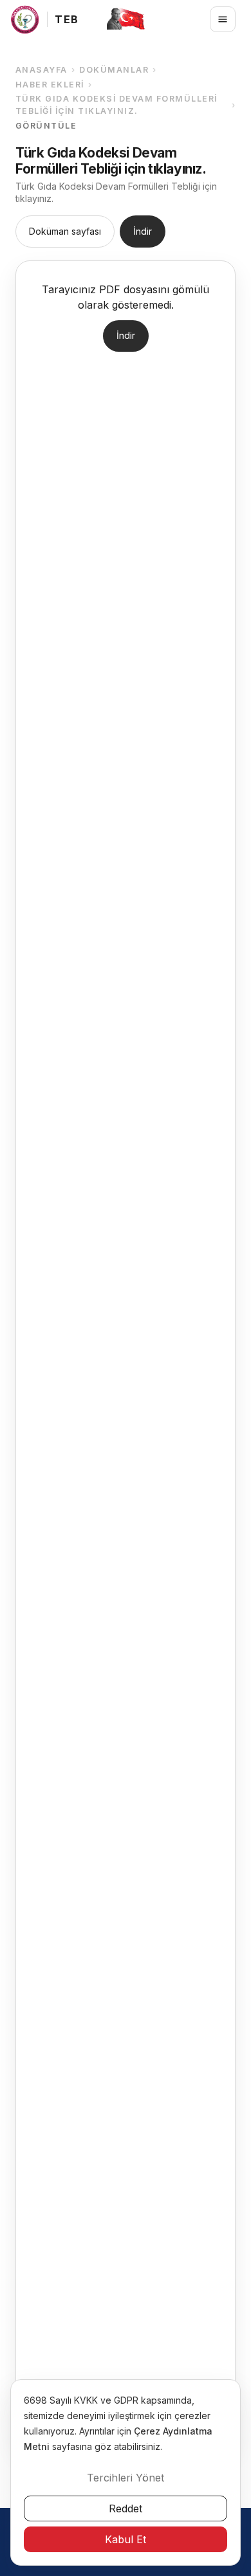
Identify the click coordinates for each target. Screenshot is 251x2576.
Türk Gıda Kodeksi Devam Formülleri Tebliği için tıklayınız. (116, 105)
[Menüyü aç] (223, 19)
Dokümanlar (114, 70)
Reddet (126, 2508)
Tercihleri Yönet (126, 2478)
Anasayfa (42, 70)
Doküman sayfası (65, 231)
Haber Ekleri (50, 85)
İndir (143, 231)
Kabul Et (126, 2539)
